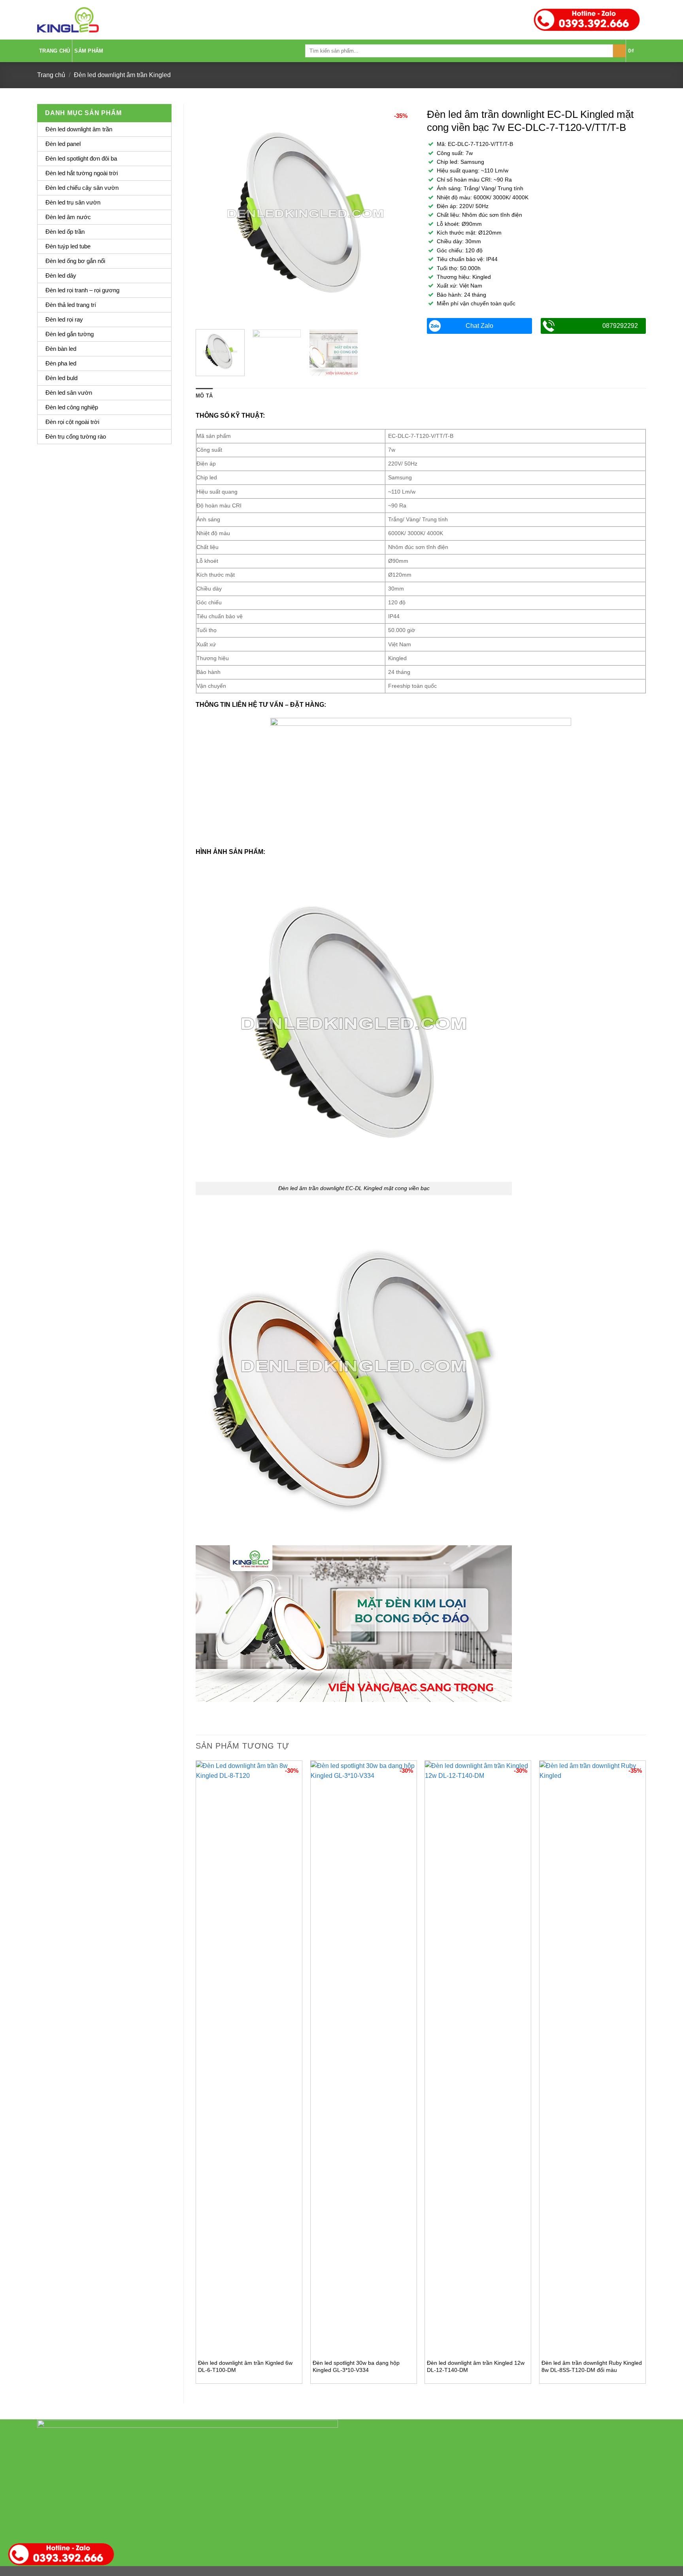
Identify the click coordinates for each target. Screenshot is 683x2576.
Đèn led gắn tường (70, 334)
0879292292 (620, 326)
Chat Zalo (479, 326)
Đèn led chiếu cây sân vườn (82, 188)
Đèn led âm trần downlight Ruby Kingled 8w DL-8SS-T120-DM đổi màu (592, 2367)
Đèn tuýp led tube (68, 246)
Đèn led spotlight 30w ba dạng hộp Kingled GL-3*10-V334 (356, 2367)
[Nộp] (620, 51)
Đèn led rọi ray (64, 319)
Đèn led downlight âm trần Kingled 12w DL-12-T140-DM (476, 2367)
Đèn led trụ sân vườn (73, 202)
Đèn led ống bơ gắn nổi (75, 261)
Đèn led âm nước (68, 217)
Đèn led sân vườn (69, 393)
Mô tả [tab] (204, 396)
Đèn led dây (61, 275)
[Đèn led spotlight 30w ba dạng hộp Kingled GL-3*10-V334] (364, 2057)
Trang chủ (55, 51)
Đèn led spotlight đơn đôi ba (81, 158)
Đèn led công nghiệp (72, 407)
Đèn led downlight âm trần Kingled (122, 75)
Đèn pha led (61, 363)
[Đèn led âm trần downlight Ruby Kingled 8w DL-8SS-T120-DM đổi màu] (592, 2057)
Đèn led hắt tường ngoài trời (82, 173)
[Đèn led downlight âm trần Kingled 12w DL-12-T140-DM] (478, 2057)
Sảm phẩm (89, 51)
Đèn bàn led (61, 349)
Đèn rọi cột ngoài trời (72, 422)
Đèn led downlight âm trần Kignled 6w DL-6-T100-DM (245, 2367)
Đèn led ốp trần (65, 232)
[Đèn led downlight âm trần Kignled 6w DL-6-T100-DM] (249, 2057)
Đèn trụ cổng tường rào (76, 436)
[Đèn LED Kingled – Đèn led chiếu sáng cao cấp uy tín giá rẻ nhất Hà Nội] (68, 20)
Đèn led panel (63, 144)
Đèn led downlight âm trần (79, 129)
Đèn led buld (61, 378)
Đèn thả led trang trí (71, 305)
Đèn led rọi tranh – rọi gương (82, 290)
